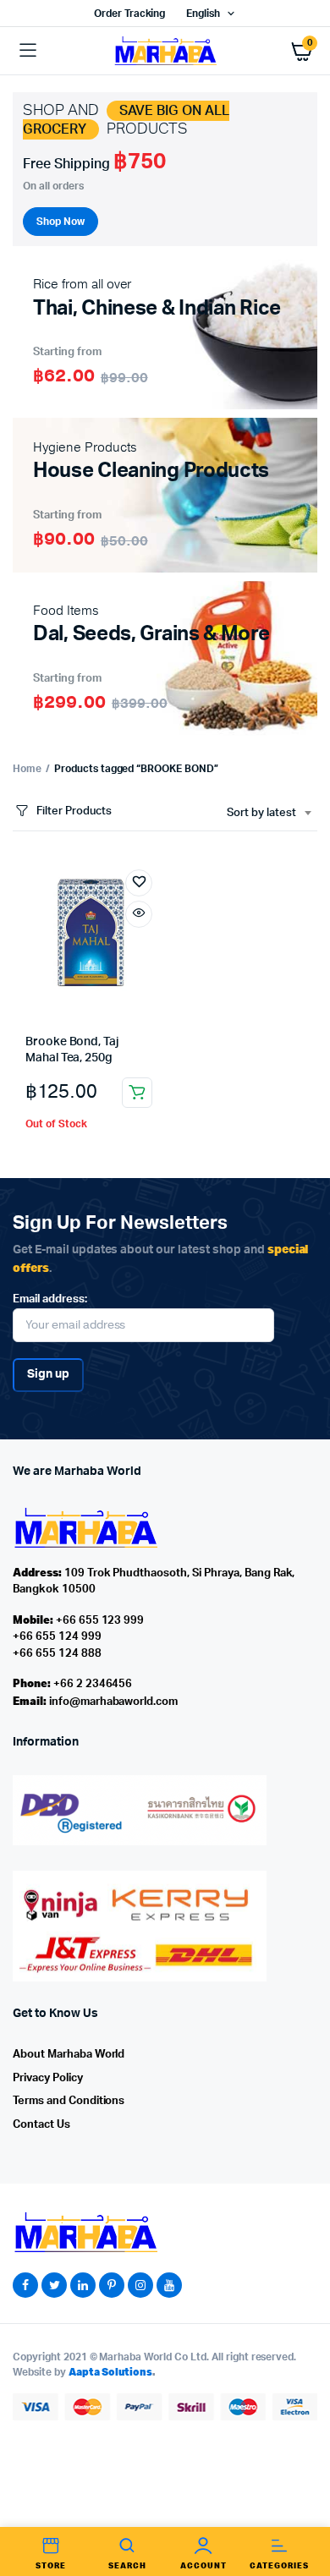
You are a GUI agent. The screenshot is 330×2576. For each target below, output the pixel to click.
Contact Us (41, 2125)
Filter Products (74, 811)
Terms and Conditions (69, 2101)
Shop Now (60, 222)
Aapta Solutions (111, 2372)
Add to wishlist (139, 883)
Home (27, 769)
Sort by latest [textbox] (261, 813)
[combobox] (269, 814)
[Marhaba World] (165, 50)
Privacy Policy (48, 2078)
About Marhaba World (69, 2055)
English (203, 14)
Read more (137, 1093)
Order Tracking (130, 14)
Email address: (50, 1299)
